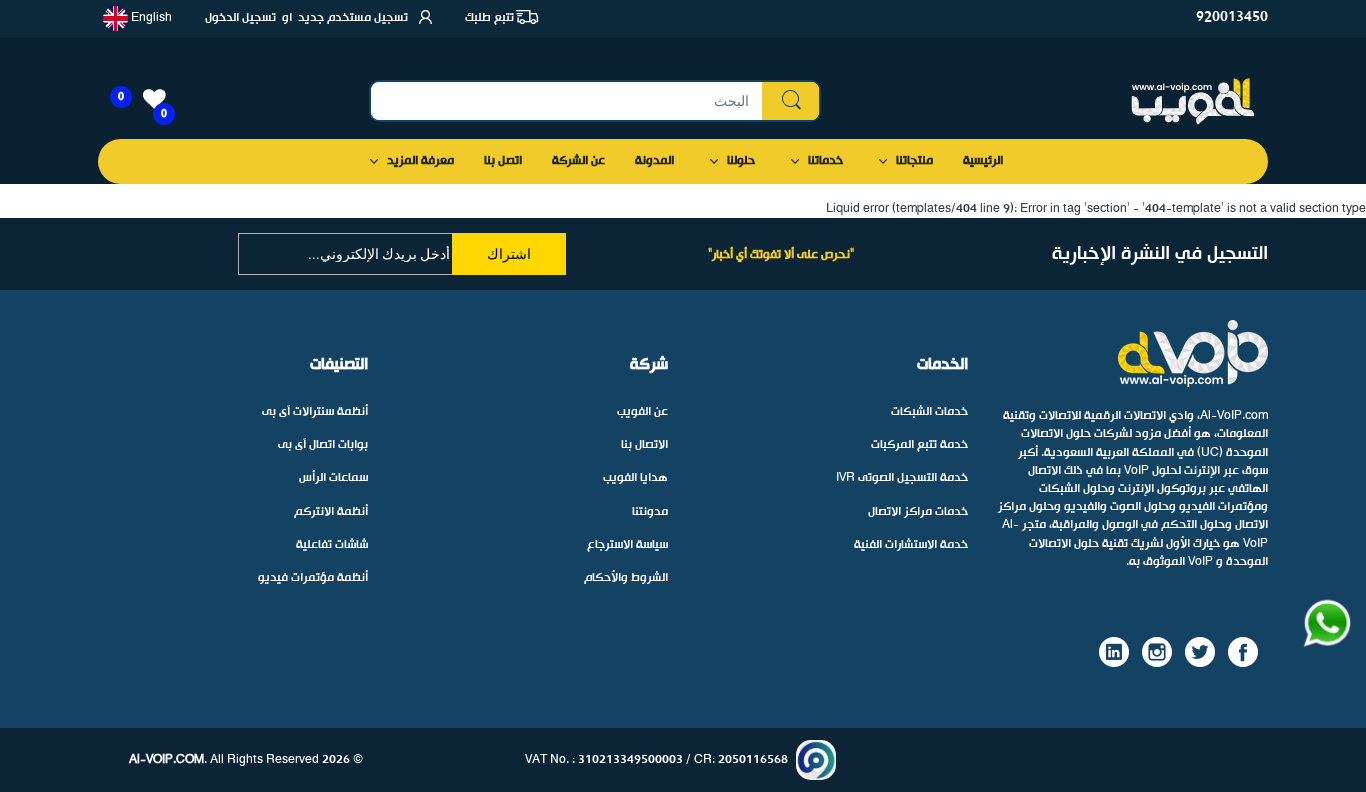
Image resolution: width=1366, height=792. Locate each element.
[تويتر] (1200, 652)
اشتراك (509, 254)
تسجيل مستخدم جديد (353, 18)
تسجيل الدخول (240, 18)
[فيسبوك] (1243, 652)
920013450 (1232, 17)
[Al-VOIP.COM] (1193, 101)
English (150, 18)
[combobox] (595, 101)
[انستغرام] (1157, 652)
